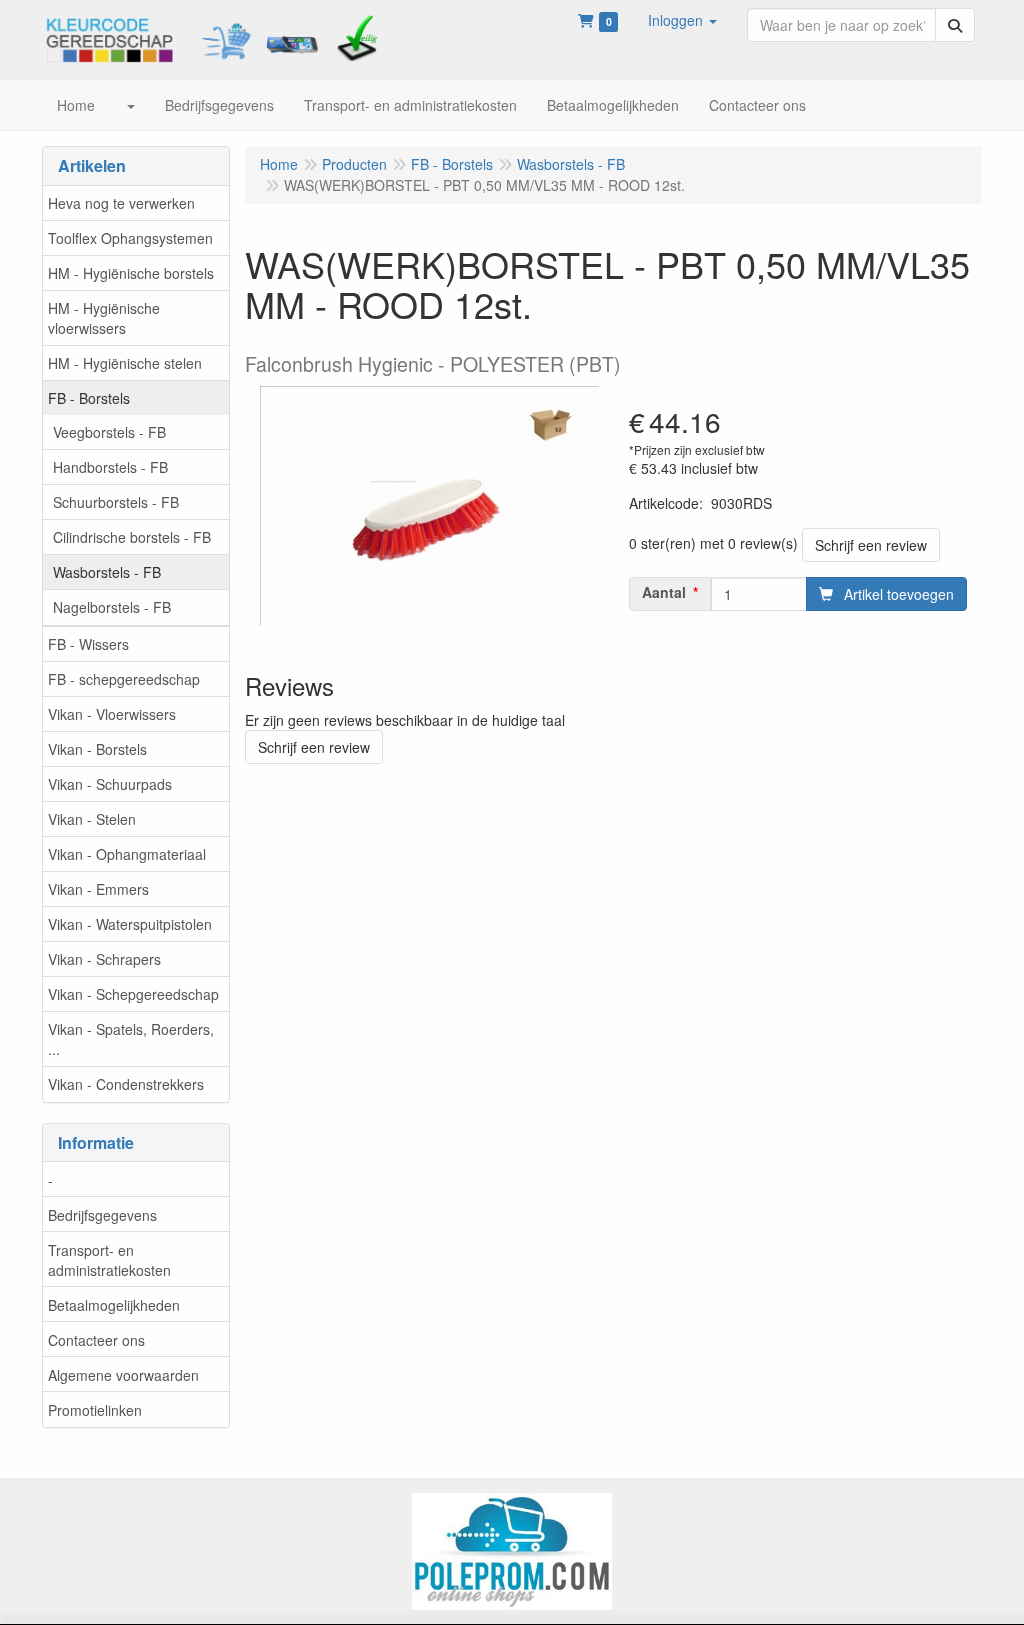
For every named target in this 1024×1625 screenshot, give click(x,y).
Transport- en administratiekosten (109, 1260)
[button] (682, 20)
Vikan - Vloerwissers (112, 714)
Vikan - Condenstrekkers (126, 1084)
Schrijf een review (871, 545)
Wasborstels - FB (107, 572)
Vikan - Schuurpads (110, 784)
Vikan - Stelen (92, 819)
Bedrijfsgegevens (102, 1215)
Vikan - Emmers (98, 889)
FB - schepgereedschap (124, 679)
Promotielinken (95, 1410)
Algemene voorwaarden (123, 1375)
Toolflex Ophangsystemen (130, 238)
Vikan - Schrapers (104, 959)
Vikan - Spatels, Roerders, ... (131, 1039)
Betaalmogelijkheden (114, 1305)
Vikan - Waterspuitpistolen (130, 924)
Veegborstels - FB (109, 432)
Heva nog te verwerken (121, 203)
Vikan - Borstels (97, 749)
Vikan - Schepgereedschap (133, 994)
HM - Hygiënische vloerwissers (104, 318)
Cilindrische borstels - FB (132, 537)
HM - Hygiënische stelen (125, 363)
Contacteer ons (96, 1340)
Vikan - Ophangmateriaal (127, 854)
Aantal (664, 592)
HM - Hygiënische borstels (131, 273)
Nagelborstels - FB (112, 607)
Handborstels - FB (110, 467)
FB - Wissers (88, 644)
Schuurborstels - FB (116, 502)
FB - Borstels (89, 398)
